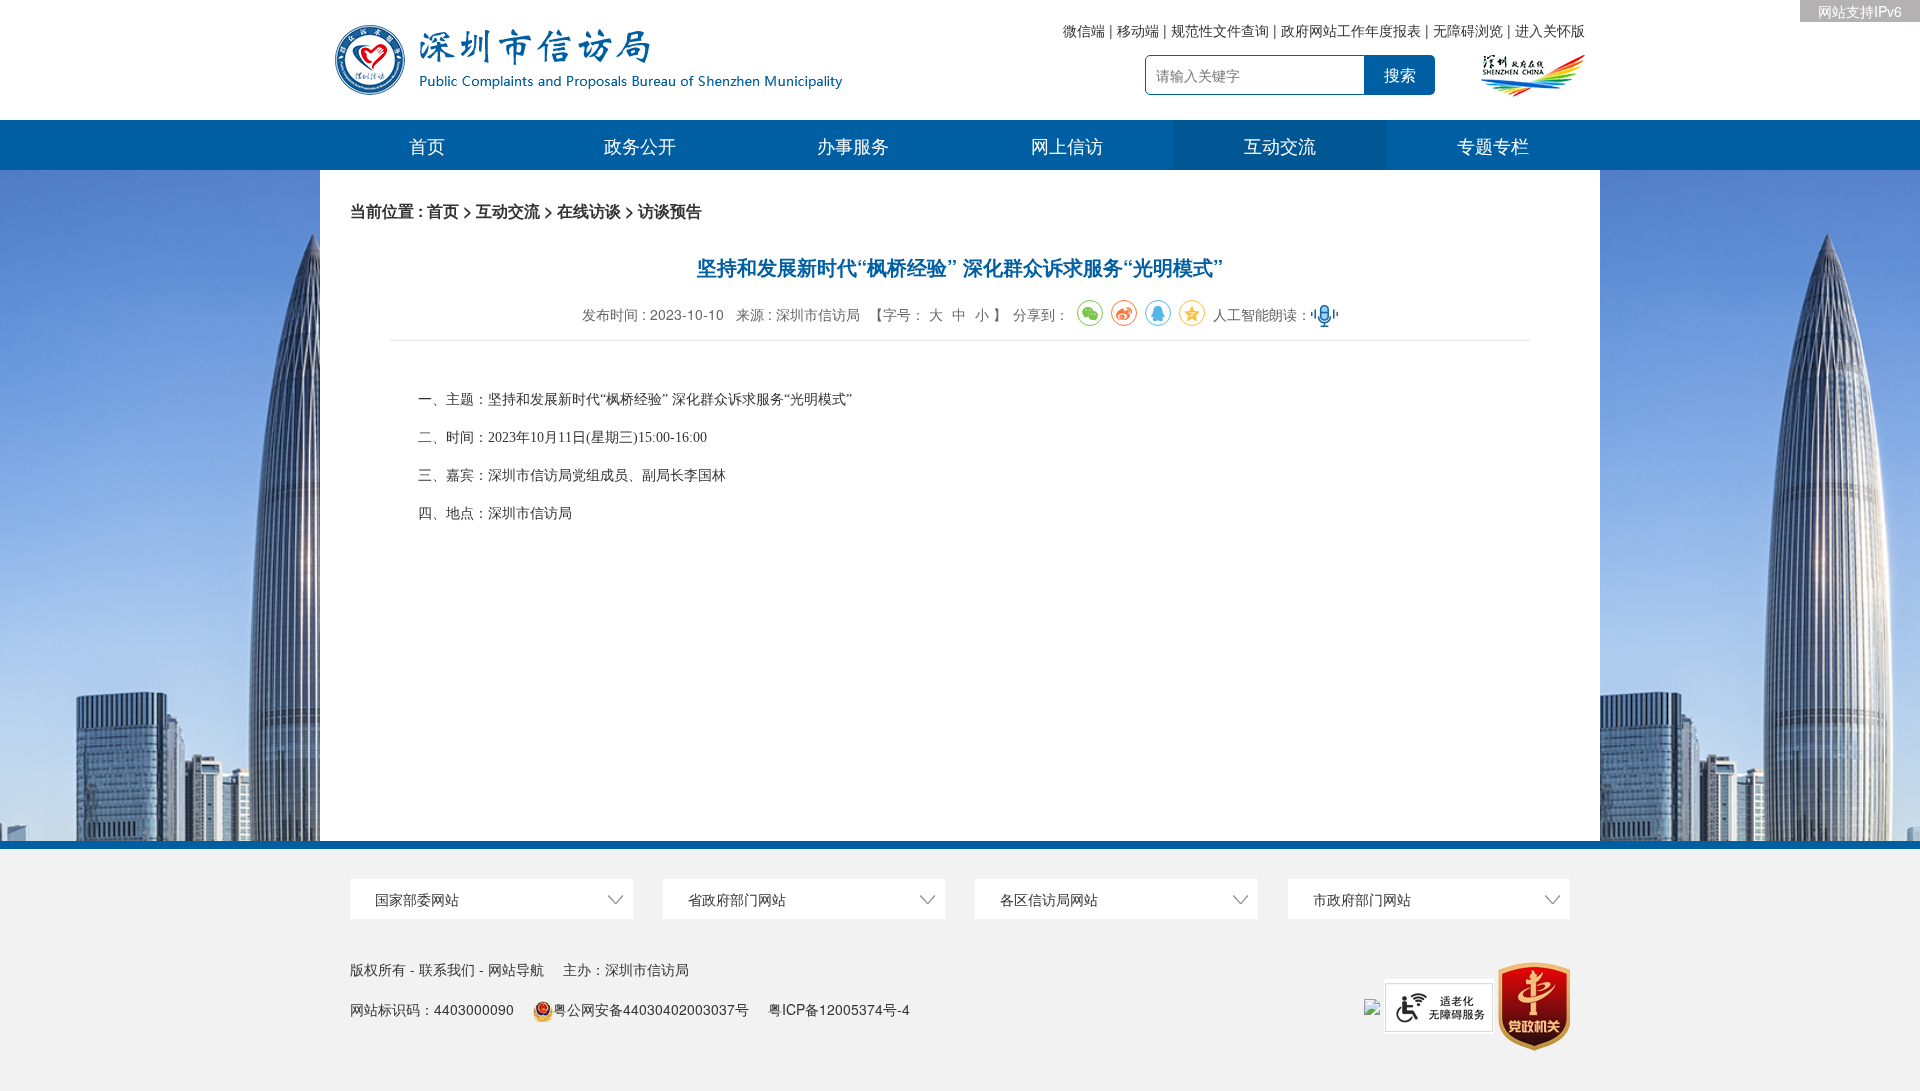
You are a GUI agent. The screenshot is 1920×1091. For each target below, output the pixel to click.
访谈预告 (670, 210)
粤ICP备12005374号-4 (839, 1009)
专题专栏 (1493, 145)
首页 (427, 145)
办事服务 (853, 145)
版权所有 (378, 969)
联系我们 (449, 969)
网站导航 (516, 969)
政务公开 (640, 145)
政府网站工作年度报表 (1351, 30)
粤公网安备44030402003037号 (651, 1009)
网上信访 (1067, 145)
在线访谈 (589, 210)
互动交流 (1280, 145)
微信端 (1086, 30)
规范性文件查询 (1220, 30)
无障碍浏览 (1468, 30)
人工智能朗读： (1262, 314)
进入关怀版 (1550, 30)
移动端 (1138, 30)
